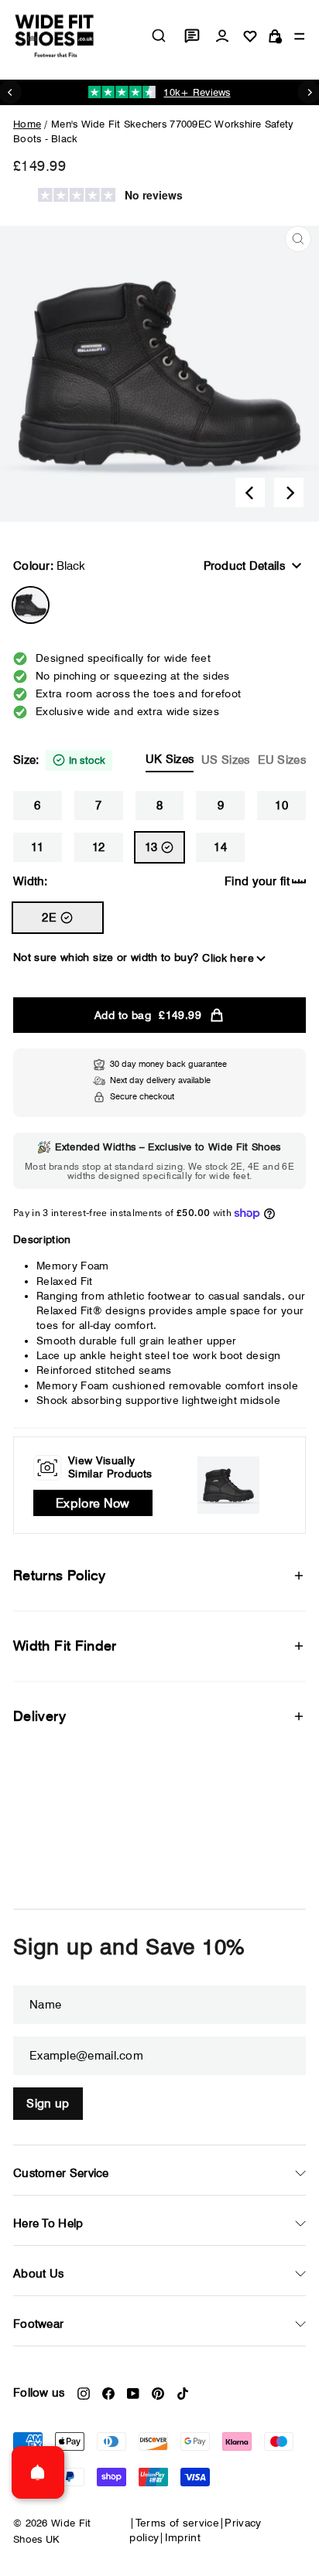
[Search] (159, 36)
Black (31, 605)
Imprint (183, 2537)
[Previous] (250, 492)
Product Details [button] (245, 566)
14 (220, 847)
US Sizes (225, 760)
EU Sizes (282, 760)
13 (151, 847)
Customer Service (61, 2173)
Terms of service (178, 2523)
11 (38, 847)
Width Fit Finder (65, 1646)
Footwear (38, 2324)
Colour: (49, 566)
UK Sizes (170, 759)
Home (27, 124)
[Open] (38, 2472)
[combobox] (159, 36)
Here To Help (48, 2223)
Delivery (39, 1716)
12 (99, 847)
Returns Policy (59, 1575)
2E (49, 918)
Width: (31, 881)
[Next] (289, 492)
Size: (159, 760)
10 (281, 806)
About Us (38, 2274)
